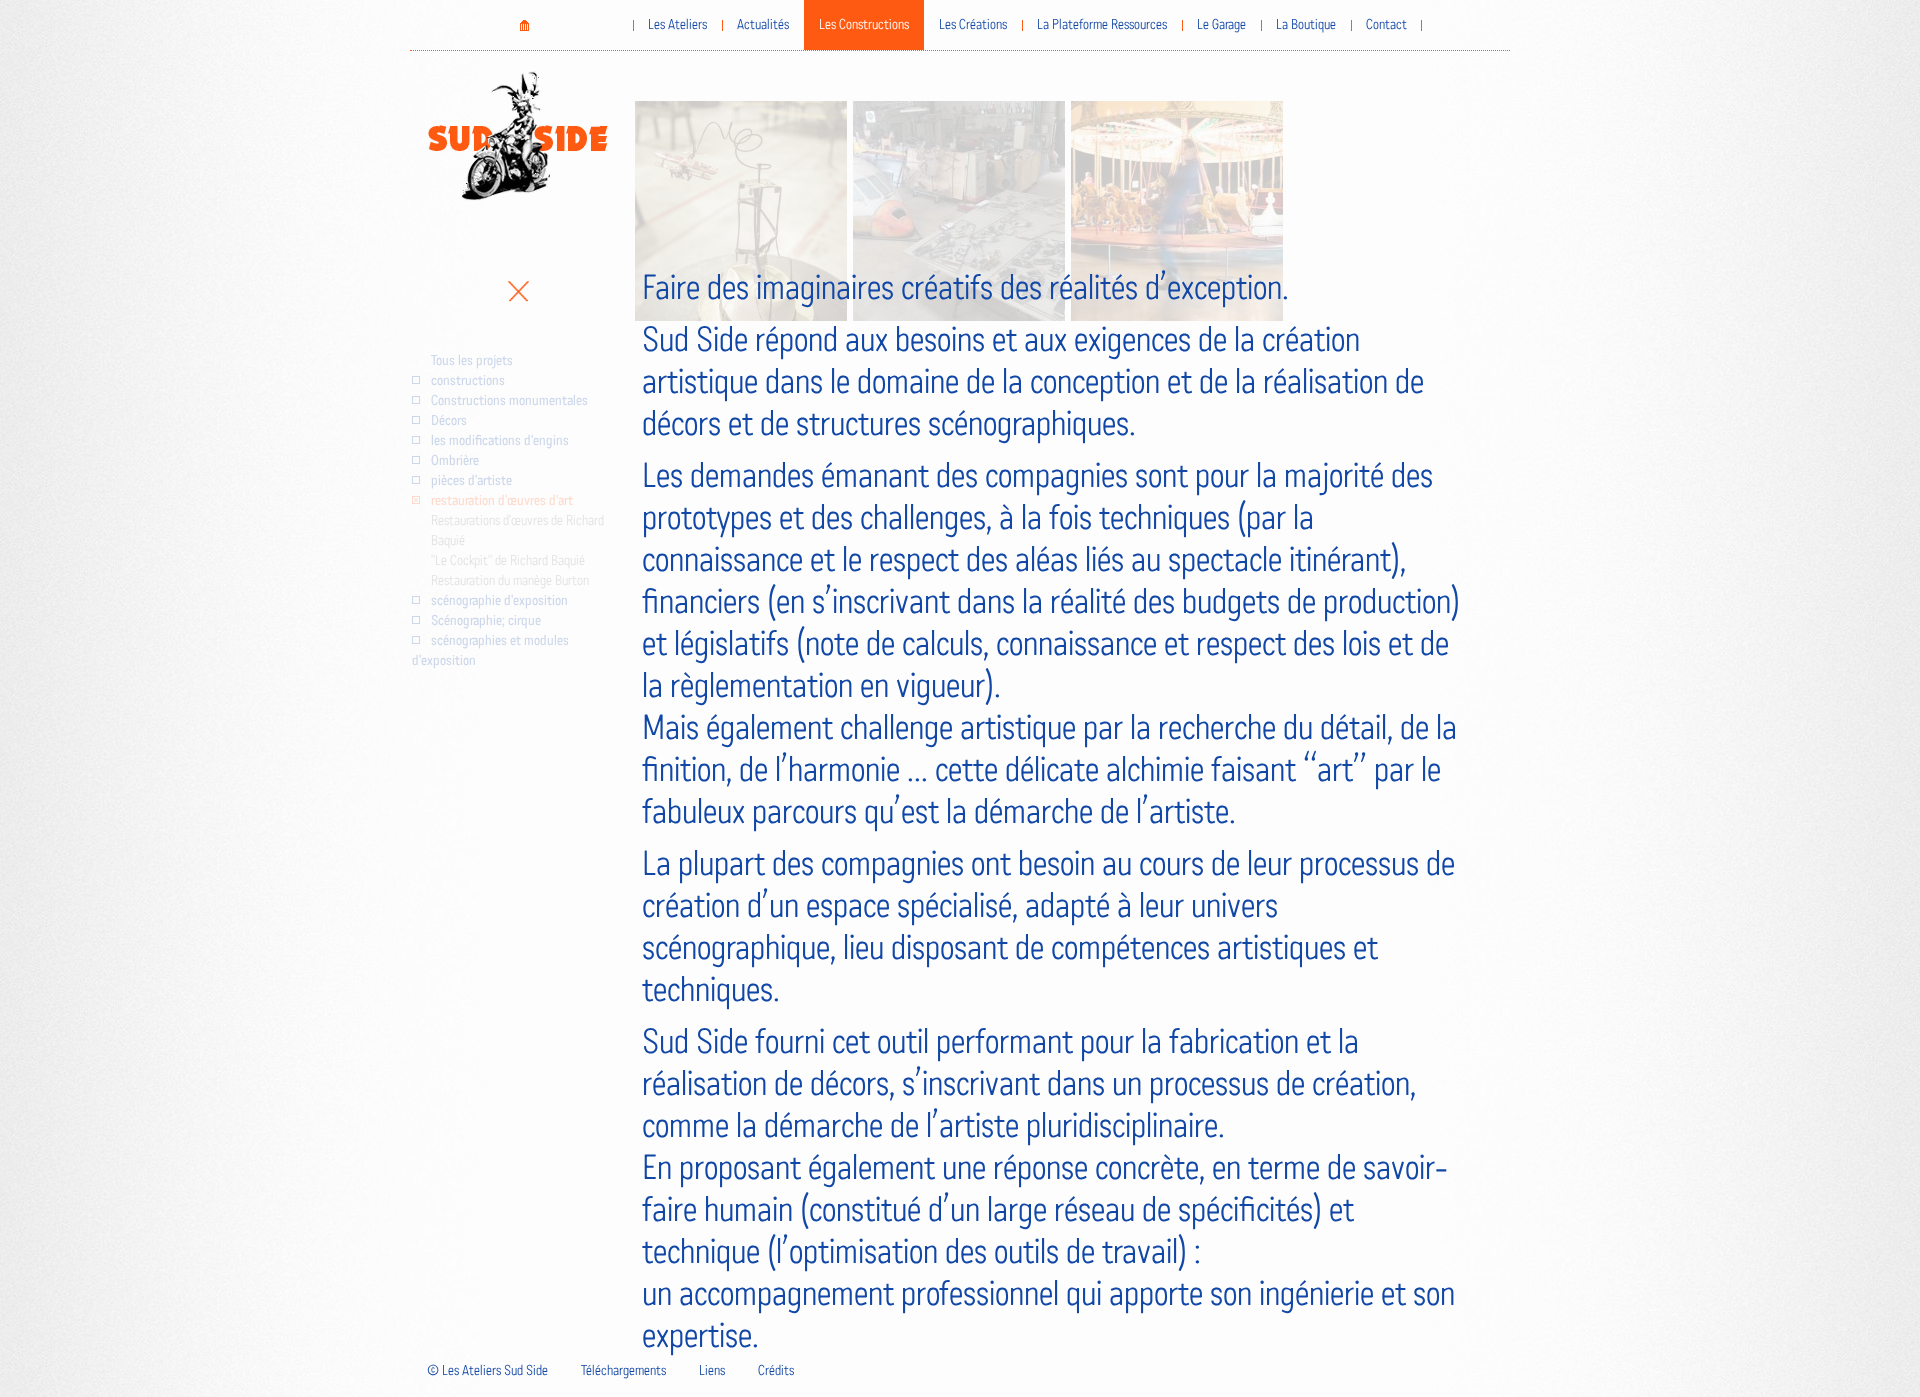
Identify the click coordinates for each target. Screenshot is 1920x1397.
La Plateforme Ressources (1102, 25)
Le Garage (1221, 25)
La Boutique (1306, 25)
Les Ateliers (677, 25)
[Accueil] (518, 136)
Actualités (763, 25)
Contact (1386, 25)
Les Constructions (864, 25)
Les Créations (973, 25)
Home (524, 25)
